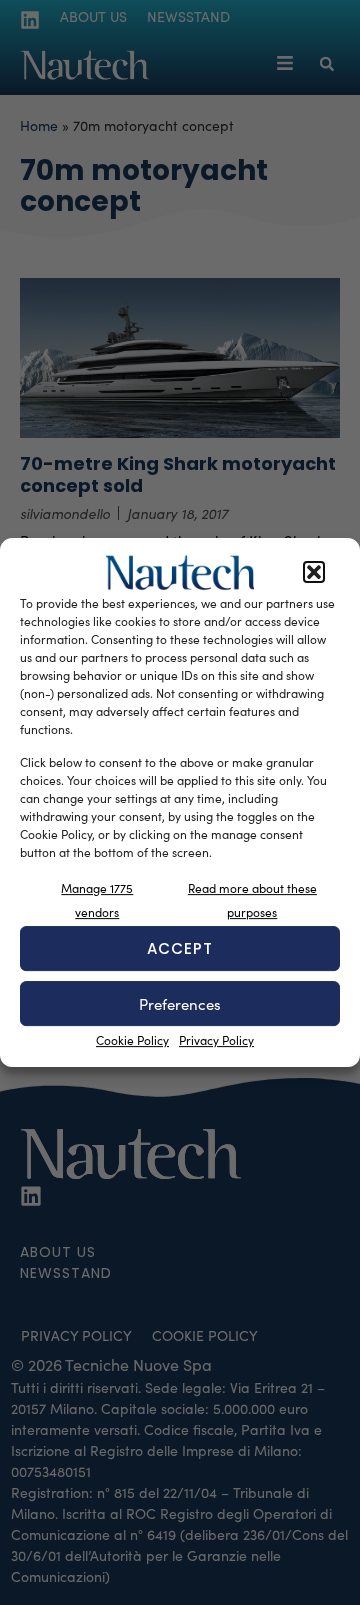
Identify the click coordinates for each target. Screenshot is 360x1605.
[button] (314, 573)
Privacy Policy (216, 1040)
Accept (180, 948)
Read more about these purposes (252, 900)
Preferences (180, 1004)
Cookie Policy (132, 1040)
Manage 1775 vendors (97, 900)
